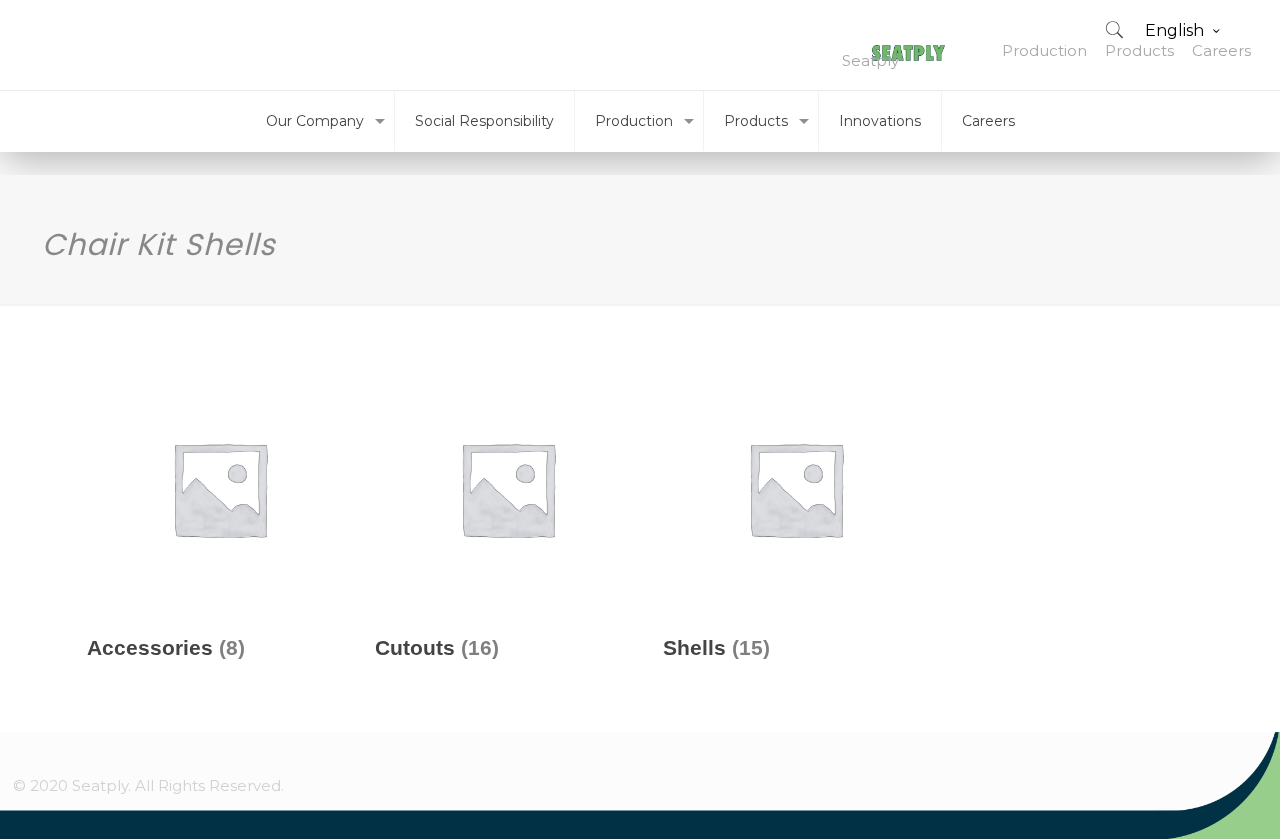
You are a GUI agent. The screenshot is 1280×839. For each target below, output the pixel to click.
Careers (1221, 50)
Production (1044, 50)
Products (1139, 50)
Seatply (870, 60)
